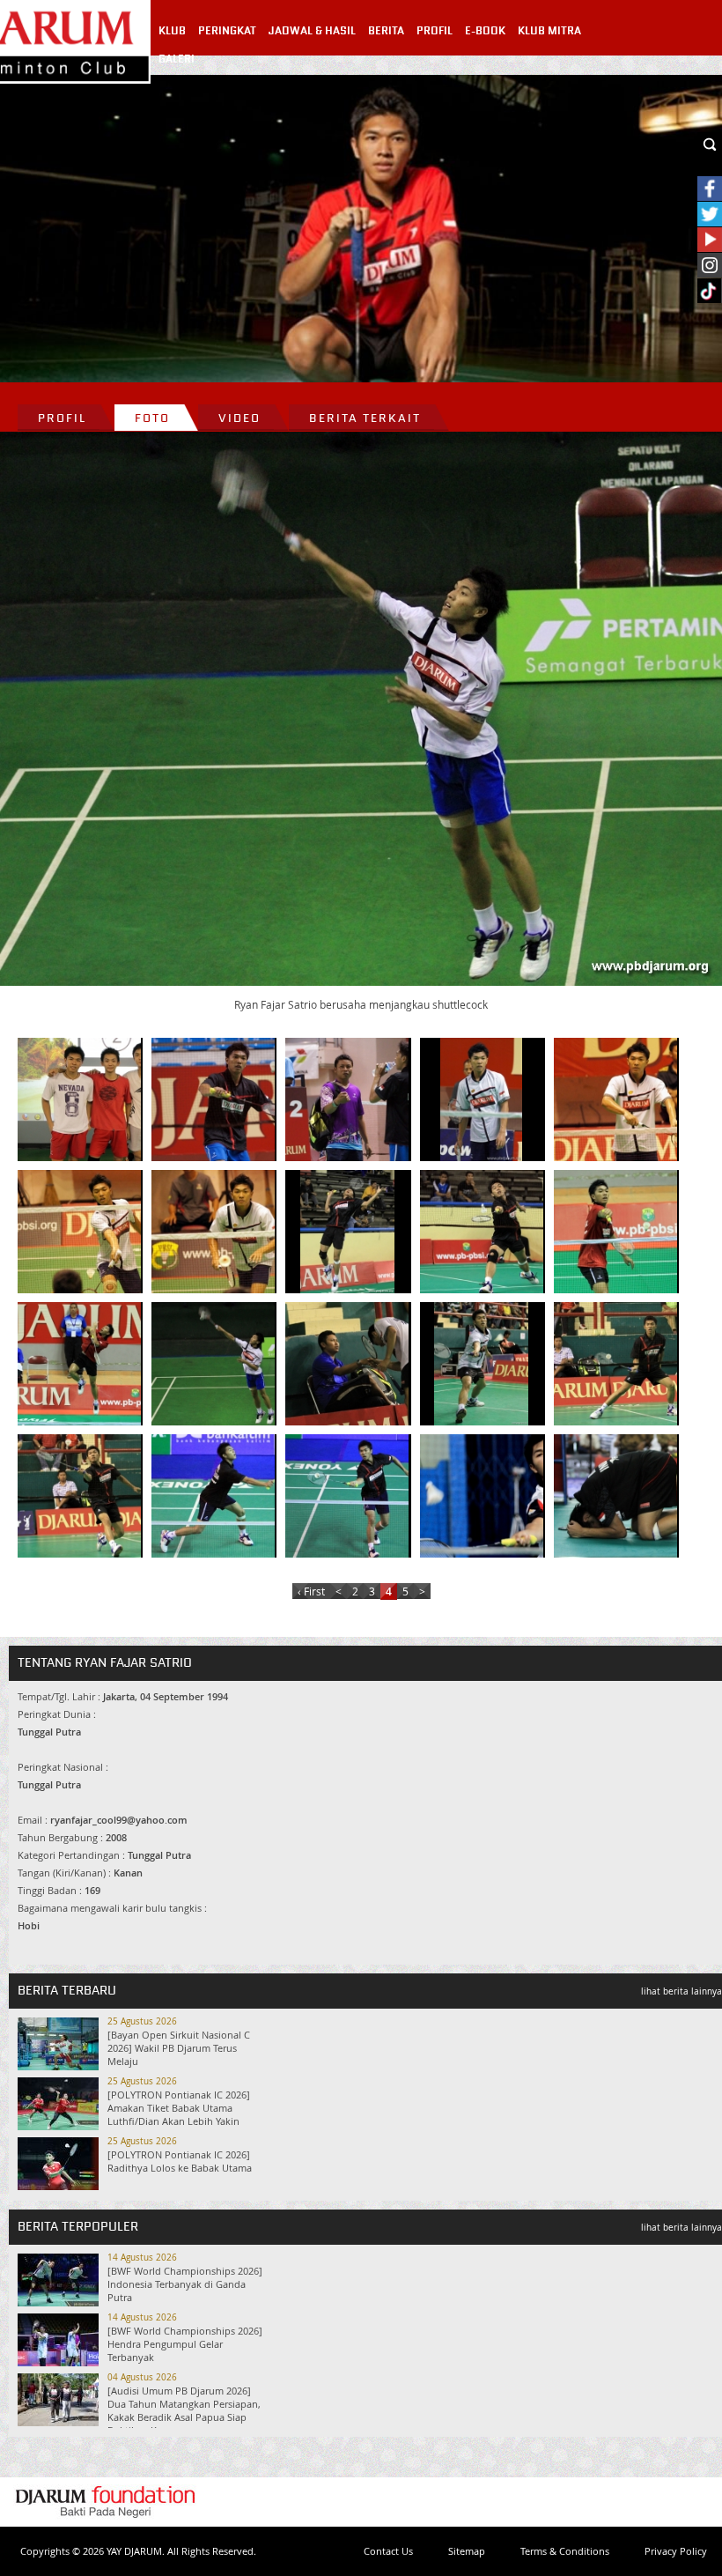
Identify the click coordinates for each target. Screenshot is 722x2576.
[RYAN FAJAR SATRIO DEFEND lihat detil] (615, 1364)
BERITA (386, 31)
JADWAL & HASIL (312, 31)
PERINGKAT (227, 31)
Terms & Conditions (565, 2551)
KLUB (172, 31)
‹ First (311, 1591)
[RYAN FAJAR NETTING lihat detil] (615, 1232)
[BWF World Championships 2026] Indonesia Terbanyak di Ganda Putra (185, 2284)
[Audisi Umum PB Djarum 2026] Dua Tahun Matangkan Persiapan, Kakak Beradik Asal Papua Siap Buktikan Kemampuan (184, 2410)
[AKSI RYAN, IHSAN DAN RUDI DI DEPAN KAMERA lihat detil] (79, 1099)
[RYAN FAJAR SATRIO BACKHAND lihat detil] (213, 1496)
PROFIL (435, 31)
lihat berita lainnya (681, 1991)
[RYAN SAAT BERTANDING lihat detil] (213, 1099)
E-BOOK (485, 31)
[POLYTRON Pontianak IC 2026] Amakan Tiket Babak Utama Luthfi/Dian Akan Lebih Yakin (179, 2108)
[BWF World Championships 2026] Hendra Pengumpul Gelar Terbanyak (185, 2344)
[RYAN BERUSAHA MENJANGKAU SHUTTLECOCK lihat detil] (482, 1232)
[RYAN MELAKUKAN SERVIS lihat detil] (615, 1099)
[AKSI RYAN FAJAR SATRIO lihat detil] (482, 1496)
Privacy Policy (676, 2551)
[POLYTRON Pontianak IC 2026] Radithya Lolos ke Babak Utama (180, 2161)
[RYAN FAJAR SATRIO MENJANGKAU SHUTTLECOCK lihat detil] (482, 1364)
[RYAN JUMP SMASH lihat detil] (347, 1232)
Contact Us (388, 2551)
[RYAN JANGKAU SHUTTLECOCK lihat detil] (79, 1232)
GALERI (177, 59)
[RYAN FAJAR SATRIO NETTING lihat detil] (79, 1496)
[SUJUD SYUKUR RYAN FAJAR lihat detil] (615, 1496)
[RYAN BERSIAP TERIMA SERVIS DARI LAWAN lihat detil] (213, 1232)
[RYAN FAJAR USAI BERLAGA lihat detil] (347, 1364)
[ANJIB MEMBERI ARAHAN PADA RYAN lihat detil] (347, 1099)
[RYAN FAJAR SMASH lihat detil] (79, 1364)
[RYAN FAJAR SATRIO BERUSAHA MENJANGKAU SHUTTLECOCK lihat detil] (213, 1364)
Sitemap (467, 2551)
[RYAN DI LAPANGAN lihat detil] (482, 1099)
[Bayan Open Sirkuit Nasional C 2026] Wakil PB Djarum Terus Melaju (179, 2048)
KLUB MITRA (549, 31)
